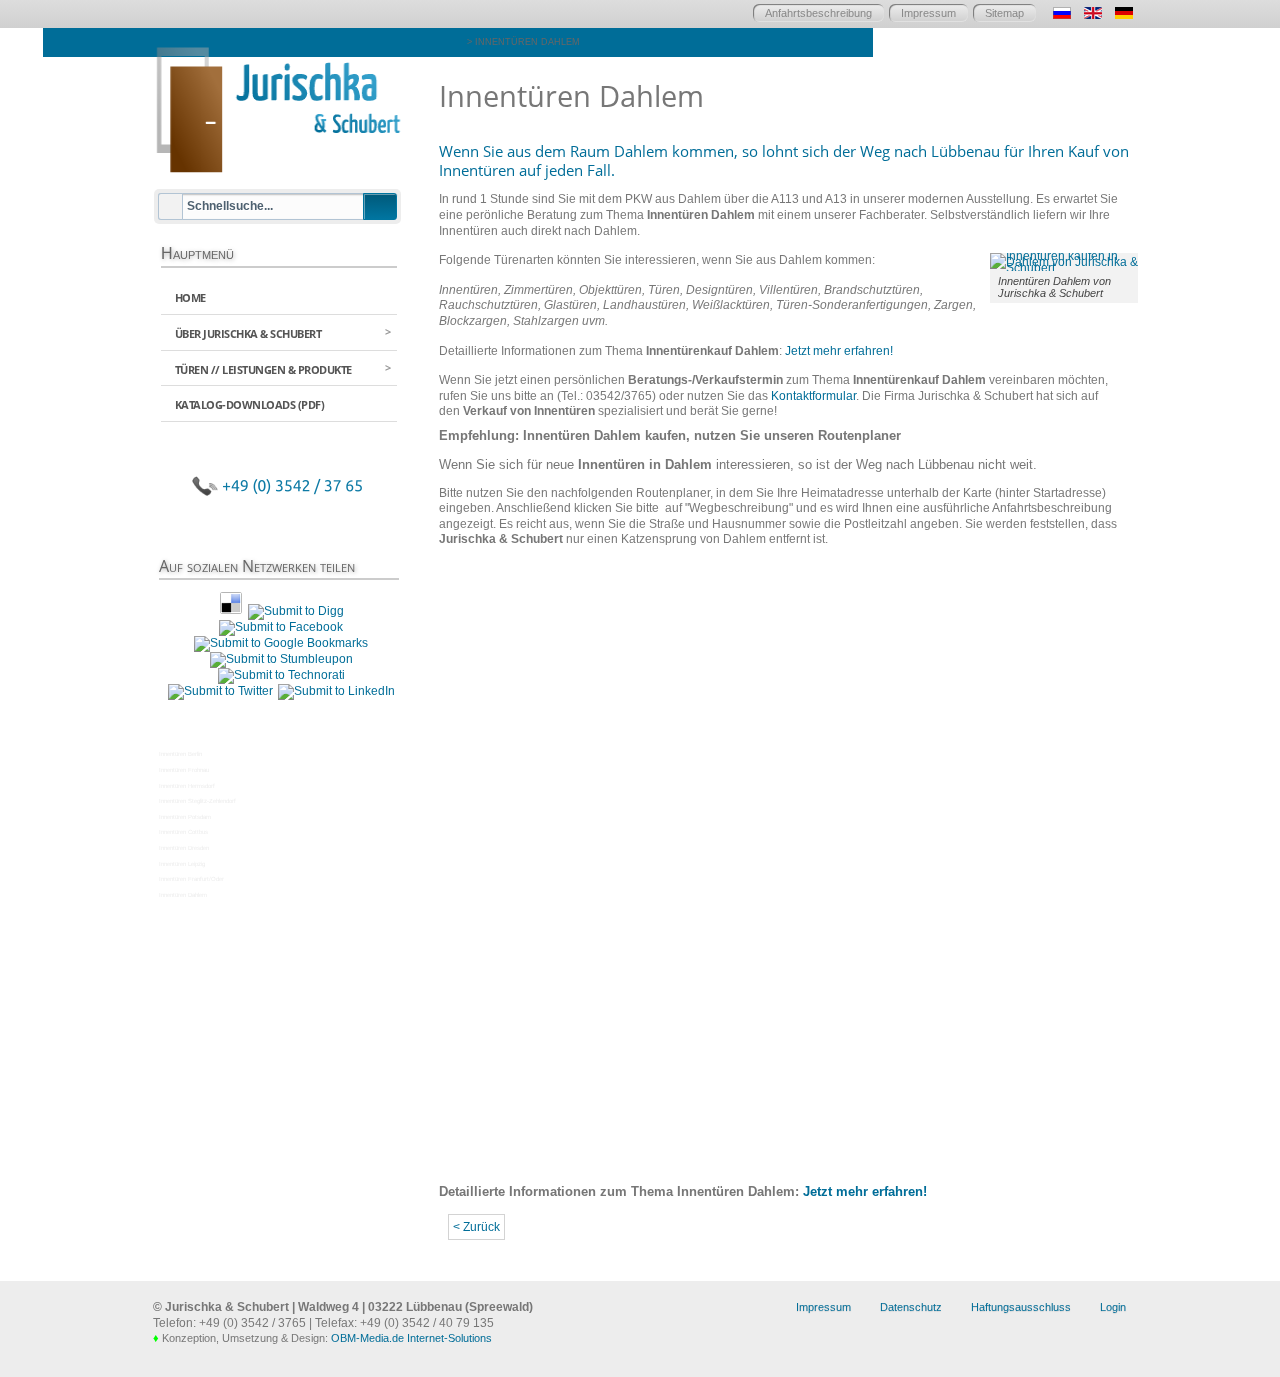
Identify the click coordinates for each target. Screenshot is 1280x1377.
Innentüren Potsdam (185, 817)
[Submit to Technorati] (281, 675)
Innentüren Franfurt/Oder (191, 879)
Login (1113, 1307)
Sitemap (1004, 13)
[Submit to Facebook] (281, 627)
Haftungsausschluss (1021, 1307)
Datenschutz (911, 1307)
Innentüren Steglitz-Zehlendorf (197, 801)
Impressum (928, 13)
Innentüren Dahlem (183, 895)
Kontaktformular (813, 396)
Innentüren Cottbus (183, 832)
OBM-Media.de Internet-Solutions (411, 1338)
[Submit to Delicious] (231, 611)
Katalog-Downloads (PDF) (250, 404)
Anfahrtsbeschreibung (818, 13)
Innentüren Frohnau (184, 770)
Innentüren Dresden (184, 848)
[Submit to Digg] (296, 611)
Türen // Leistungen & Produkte (263, 369)
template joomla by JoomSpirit (4, 1216)
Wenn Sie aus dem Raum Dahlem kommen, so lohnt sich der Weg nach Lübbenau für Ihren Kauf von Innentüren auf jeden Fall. (784, 160)
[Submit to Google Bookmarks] (281, 643)
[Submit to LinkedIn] (336, 691)
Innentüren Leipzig (182, 864)
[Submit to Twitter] (220, 691)
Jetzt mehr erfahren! (839, 351)
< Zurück (476, 1227)
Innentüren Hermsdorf (187, 786)
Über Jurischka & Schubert (248, 333)
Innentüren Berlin (180, 754)
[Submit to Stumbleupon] (281, 659)
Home (190, 297)
